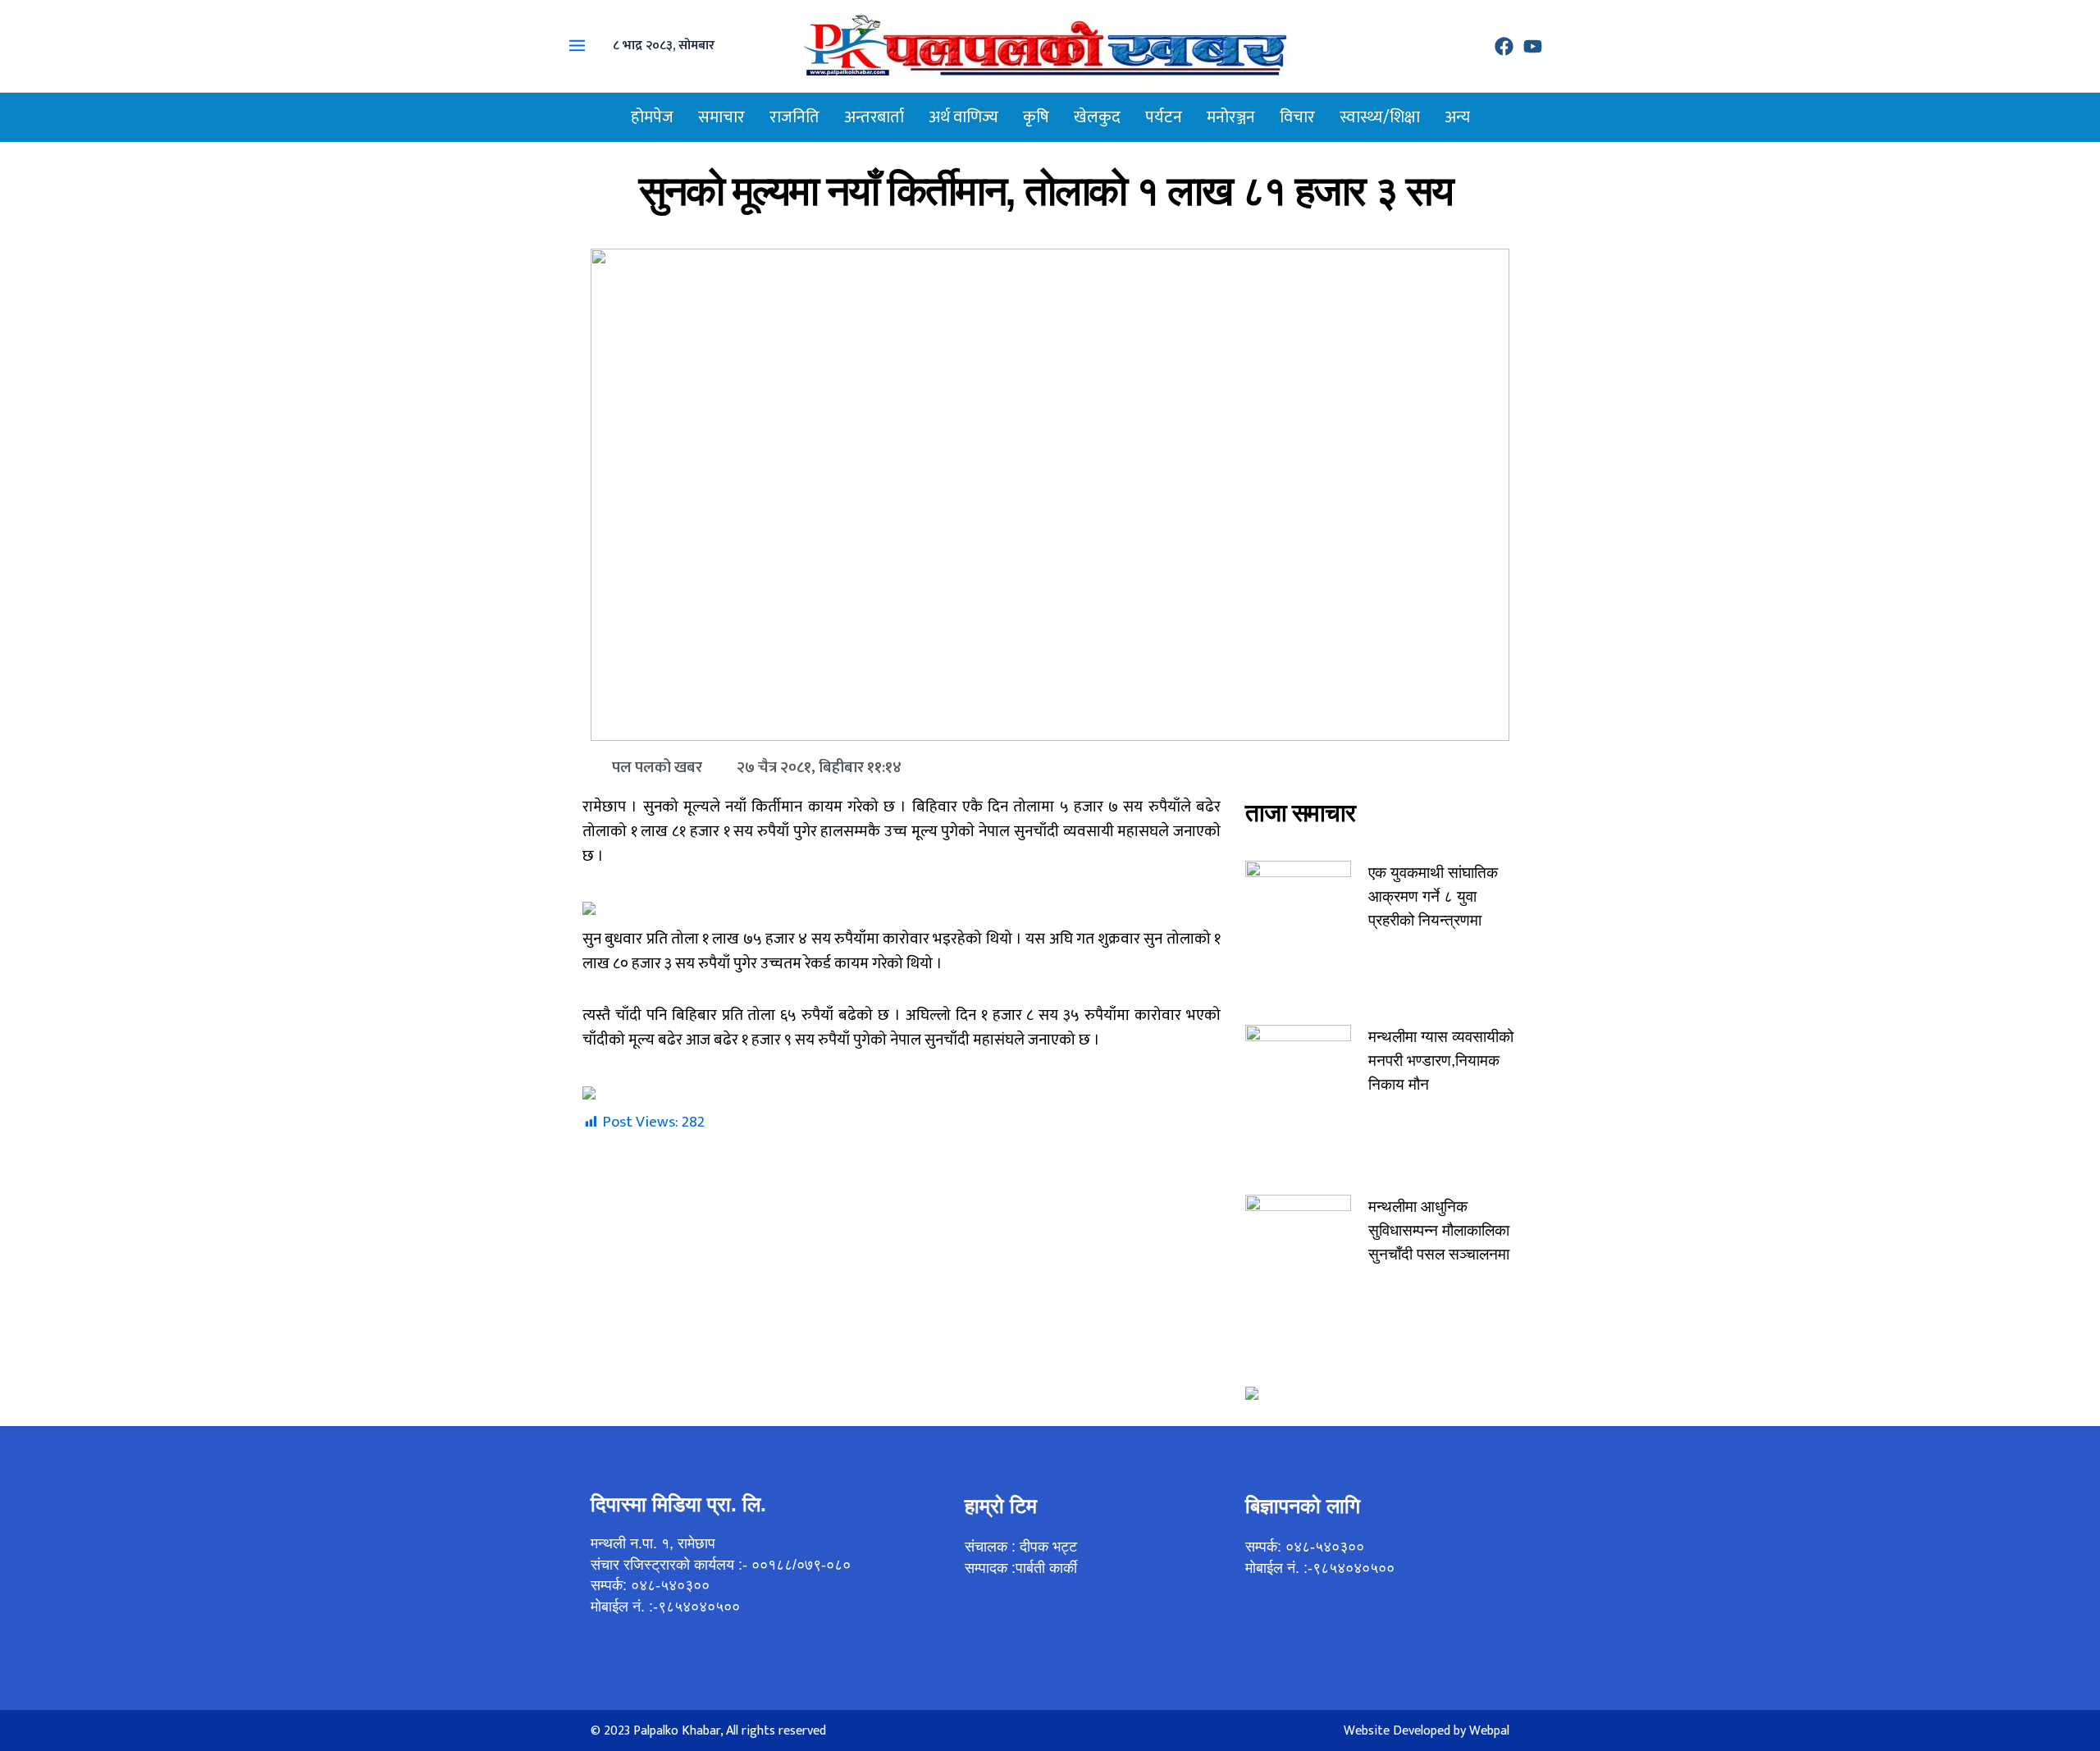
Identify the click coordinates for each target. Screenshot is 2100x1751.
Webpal (1489, 1731)
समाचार (721, 117)
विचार (1297, 117)
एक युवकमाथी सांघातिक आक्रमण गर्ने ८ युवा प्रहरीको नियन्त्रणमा (1433, 896)
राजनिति (794, 117)
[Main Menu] (577, 46)
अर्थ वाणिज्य (963, 117)
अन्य (1457, 117)
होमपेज (652, 117)
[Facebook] (1504, 46)
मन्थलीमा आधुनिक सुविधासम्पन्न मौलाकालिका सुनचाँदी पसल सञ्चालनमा (1439, 1230)
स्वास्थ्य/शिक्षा (1380, 117)
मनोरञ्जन (1231, 117)
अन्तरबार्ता (874, 117)
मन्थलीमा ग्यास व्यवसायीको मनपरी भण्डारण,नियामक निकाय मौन (1441, 1061)
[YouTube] (1533, 46)
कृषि (1036, 117)
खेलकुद (1097, 117)
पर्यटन (1164, 117)
